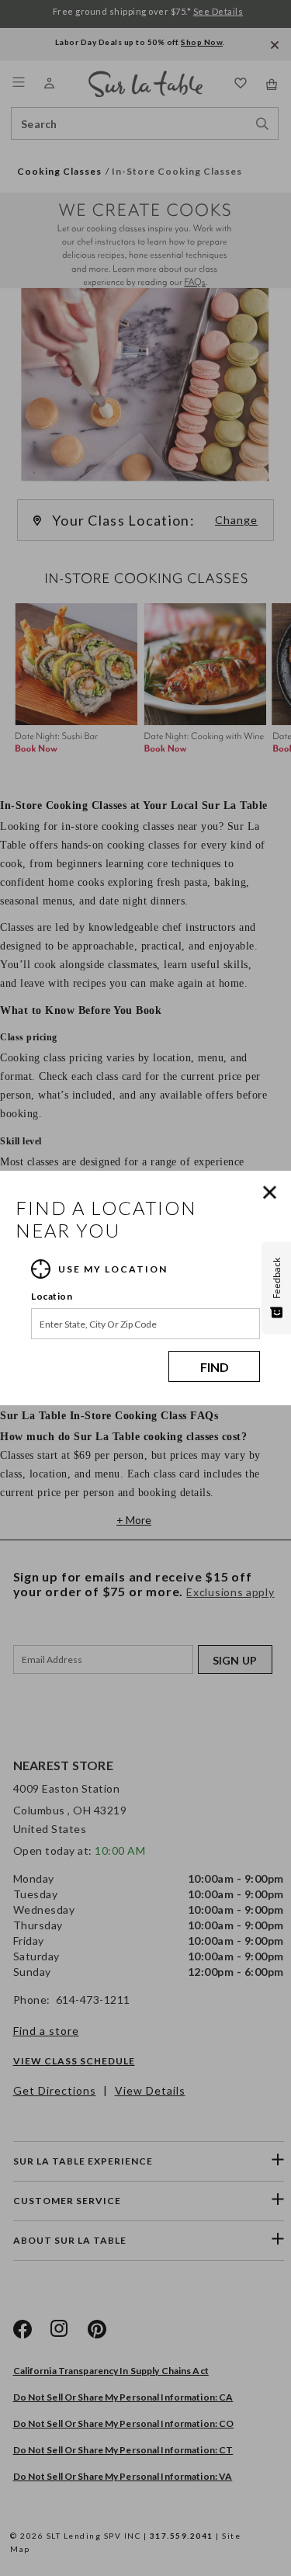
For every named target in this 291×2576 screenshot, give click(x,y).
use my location (113, 1269)
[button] (273, 1193)
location (52, 1296)
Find (215, 1367)
